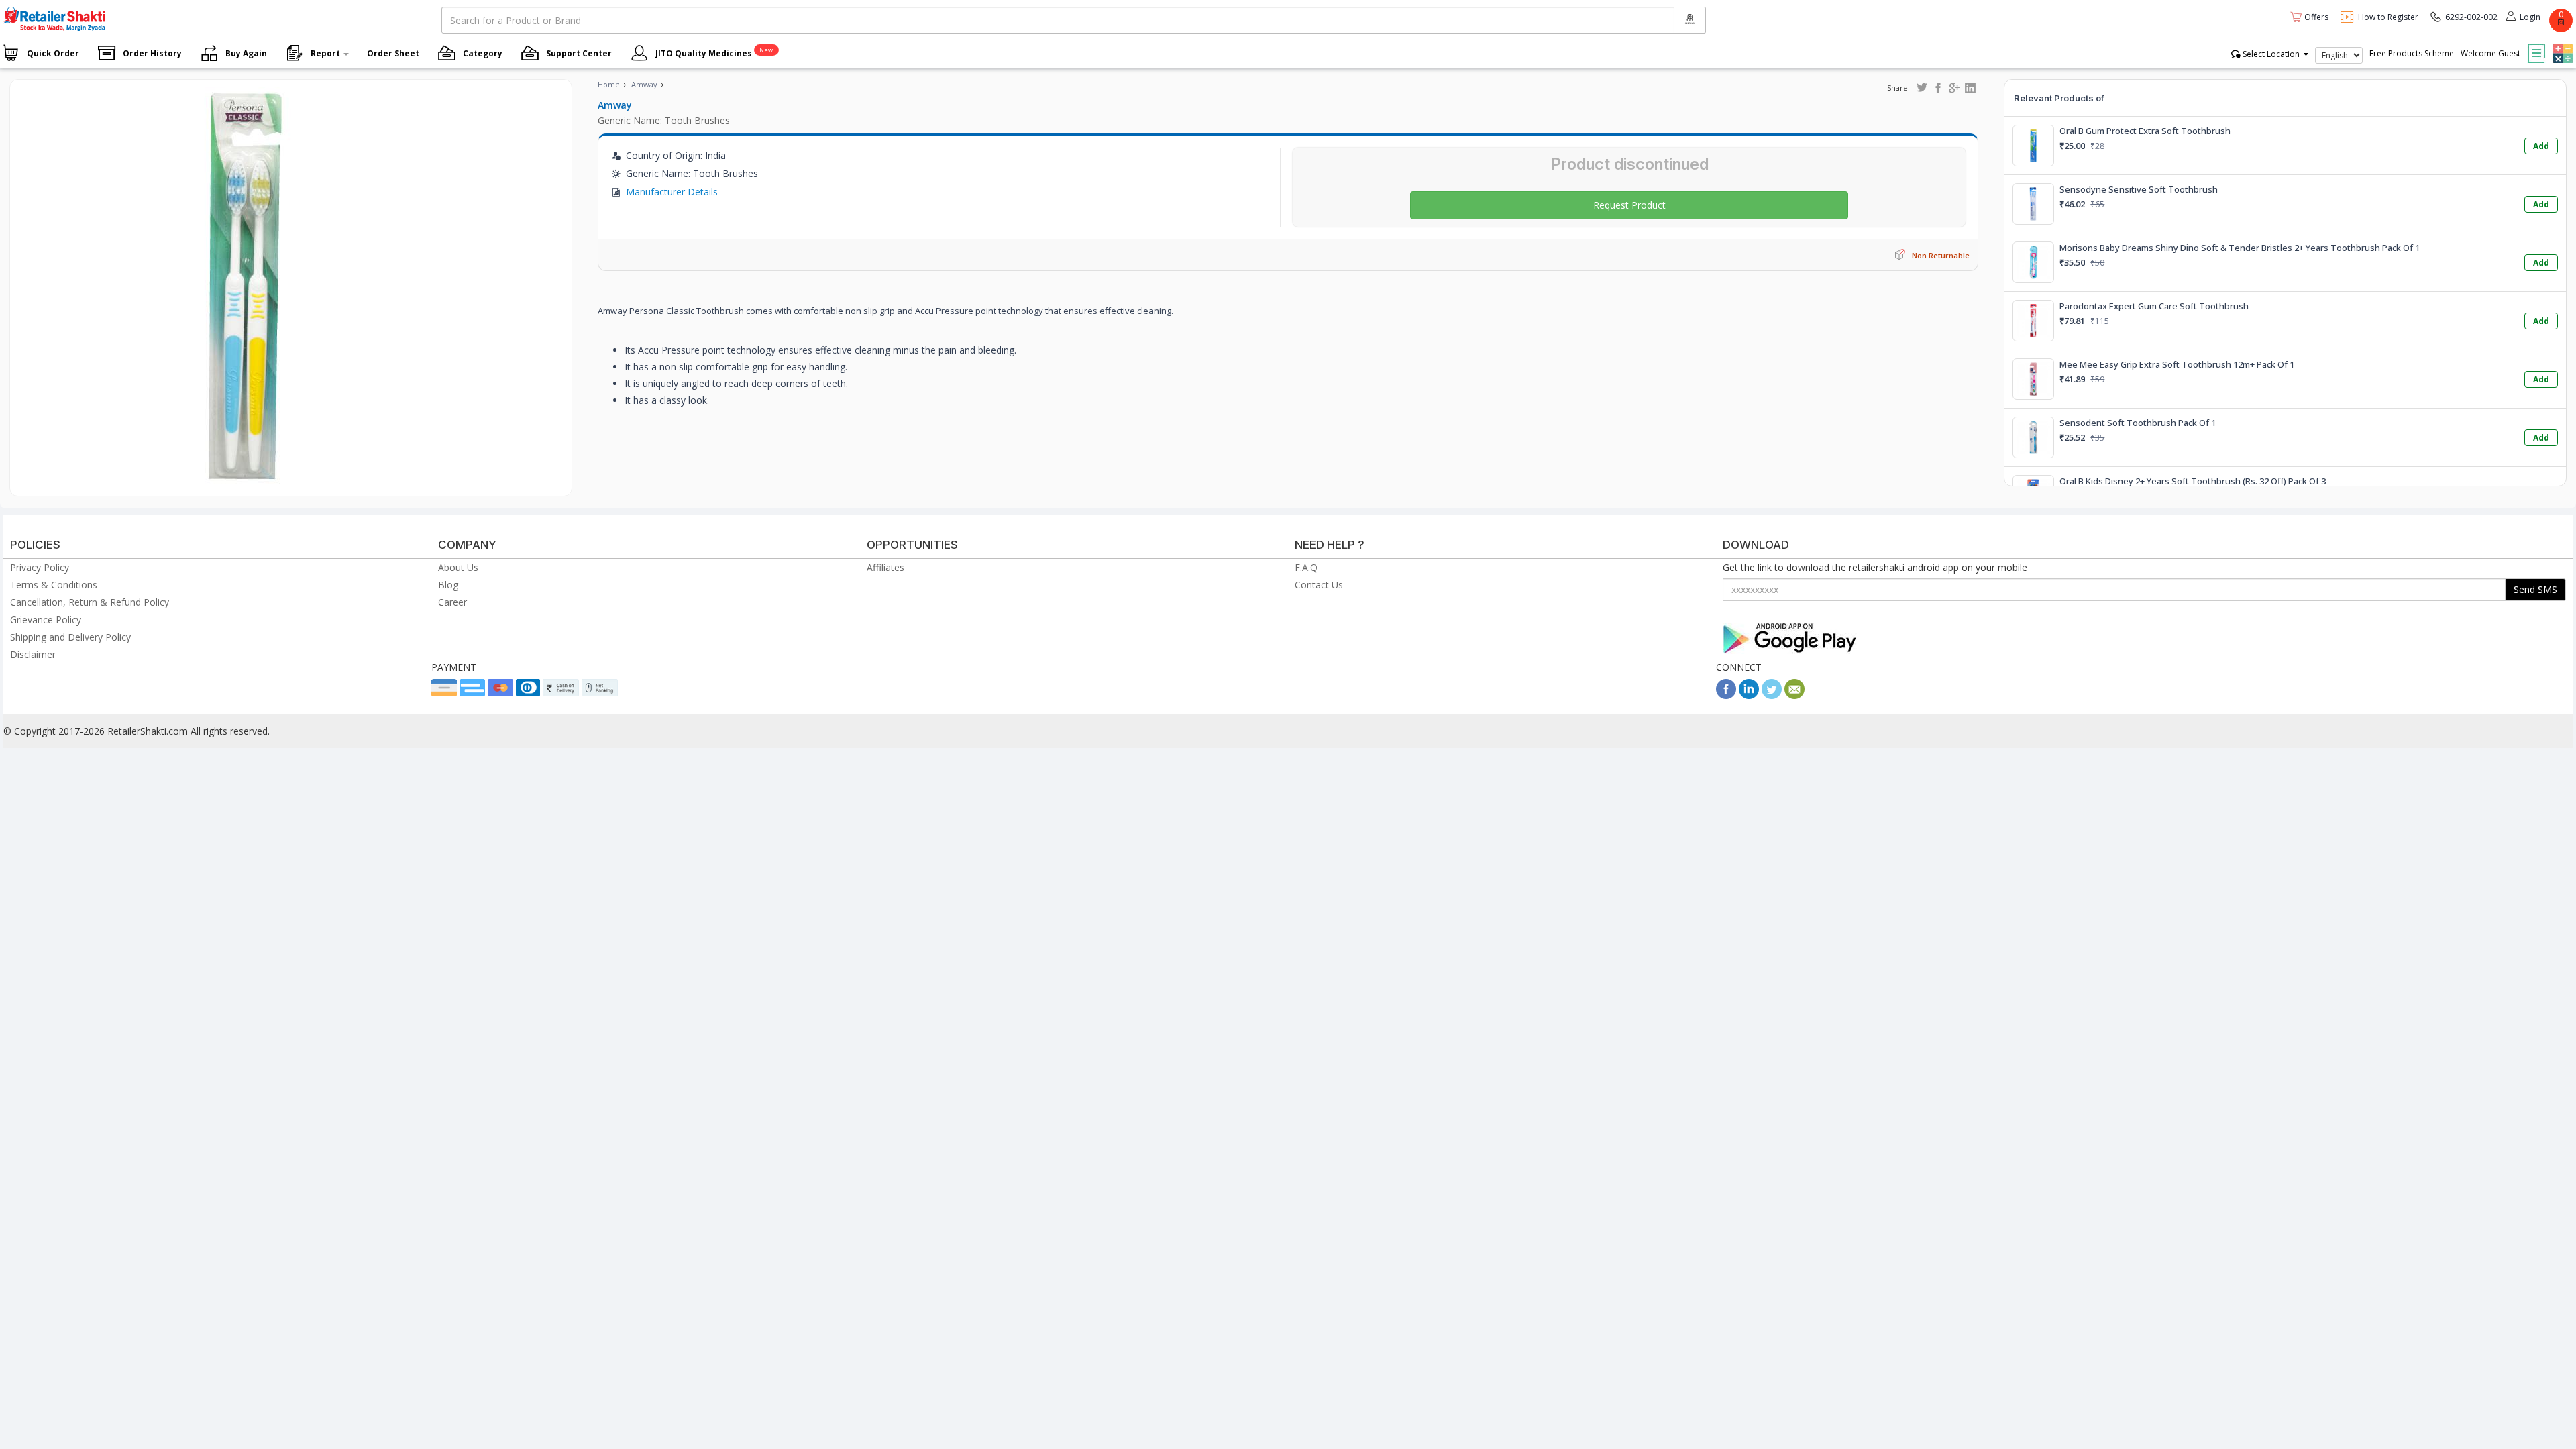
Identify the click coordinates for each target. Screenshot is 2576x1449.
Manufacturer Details (672, 192)
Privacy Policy (40, 567)
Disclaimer (33, 654)
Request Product (1629, 205)
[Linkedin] (1749, 695)
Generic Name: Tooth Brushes (664, 120)
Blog (448, 585)
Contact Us (1319, 585)
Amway (644, 84)
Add (2541, 146)
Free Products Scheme (2412, 53)
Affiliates (885, 567)
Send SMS (2535, 589)
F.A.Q (1306, 567)
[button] (2561, 44)
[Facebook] (1726, 695)
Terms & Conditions (54, 585)
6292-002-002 (2471, 17)
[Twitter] (1772, 695)
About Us (458, 567)
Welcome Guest (2490, 53)
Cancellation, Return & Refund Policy (90, 602)
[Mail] (1794, 695)
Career (452, 602)
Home (609, 84)
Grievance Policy (46, 620)
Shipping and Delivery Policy (70, 637)
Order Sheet (393, 53)
